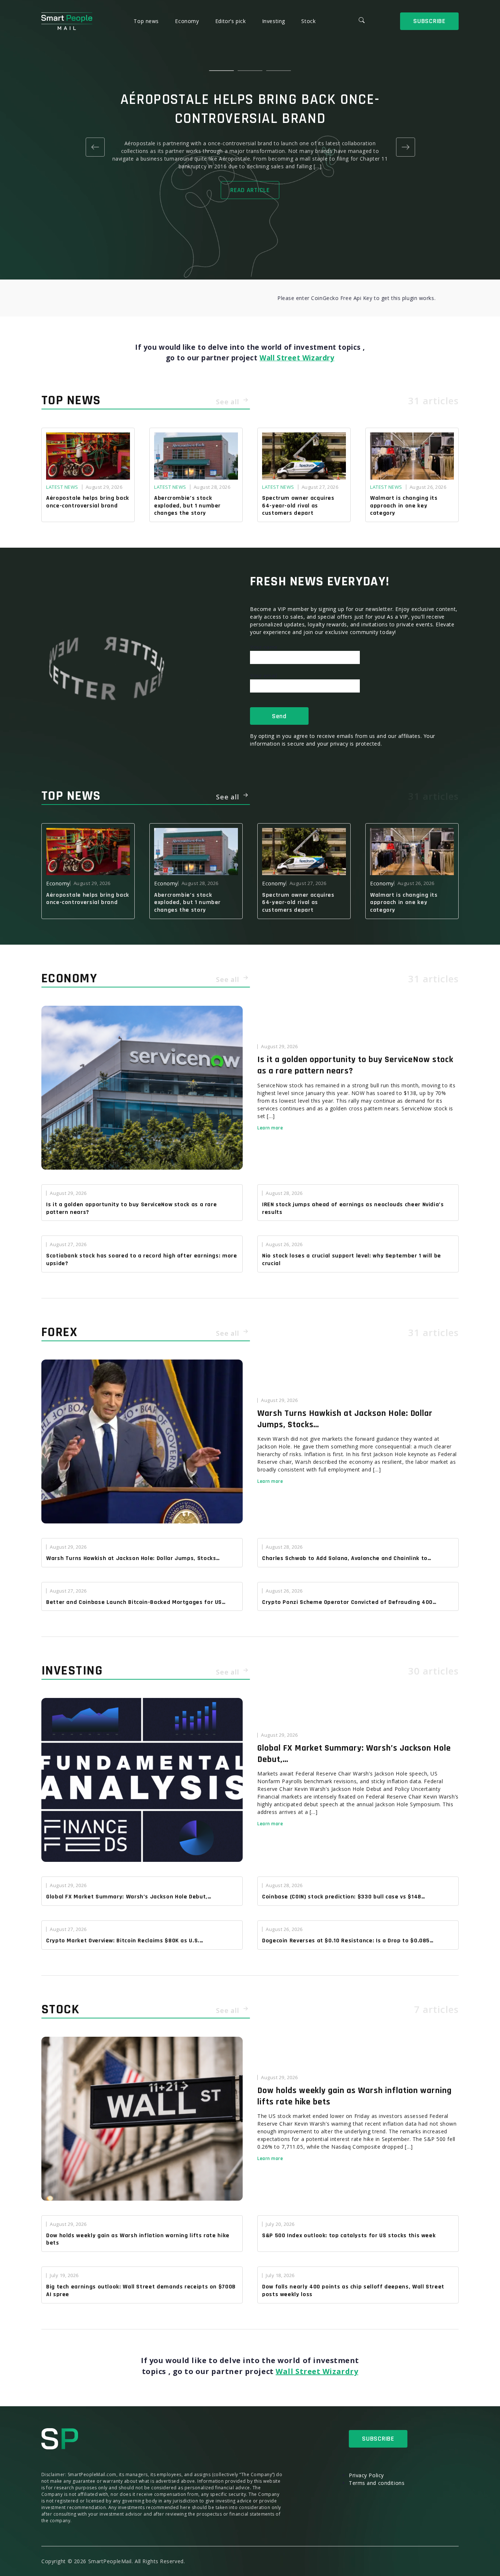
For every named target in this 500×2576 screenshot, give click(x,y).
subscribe (429, 21)
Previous (95, 147)
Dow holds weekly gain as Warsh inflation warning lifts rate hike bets (355, 2096)
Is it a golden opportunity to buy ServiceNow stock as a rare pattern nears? (355, 1065)
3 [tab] (279, 71)
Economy (188, 21)
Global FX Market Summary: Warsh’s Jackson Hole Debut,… (354, 1754)
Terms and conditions (377, 2483)
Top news (147, 21)
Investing (275, 21)
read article (250, 190)
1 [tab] (221, 71)
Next (405, 147)
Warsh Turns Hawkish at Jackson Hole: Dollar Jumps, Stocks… (345, 1419)
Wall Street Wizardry (297, 358)
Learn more (270, 1128)
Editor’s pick (231, 21)
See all (229, 402)
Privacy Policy (366, 2475)
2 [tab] (250, 71)
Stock (308, 21)
